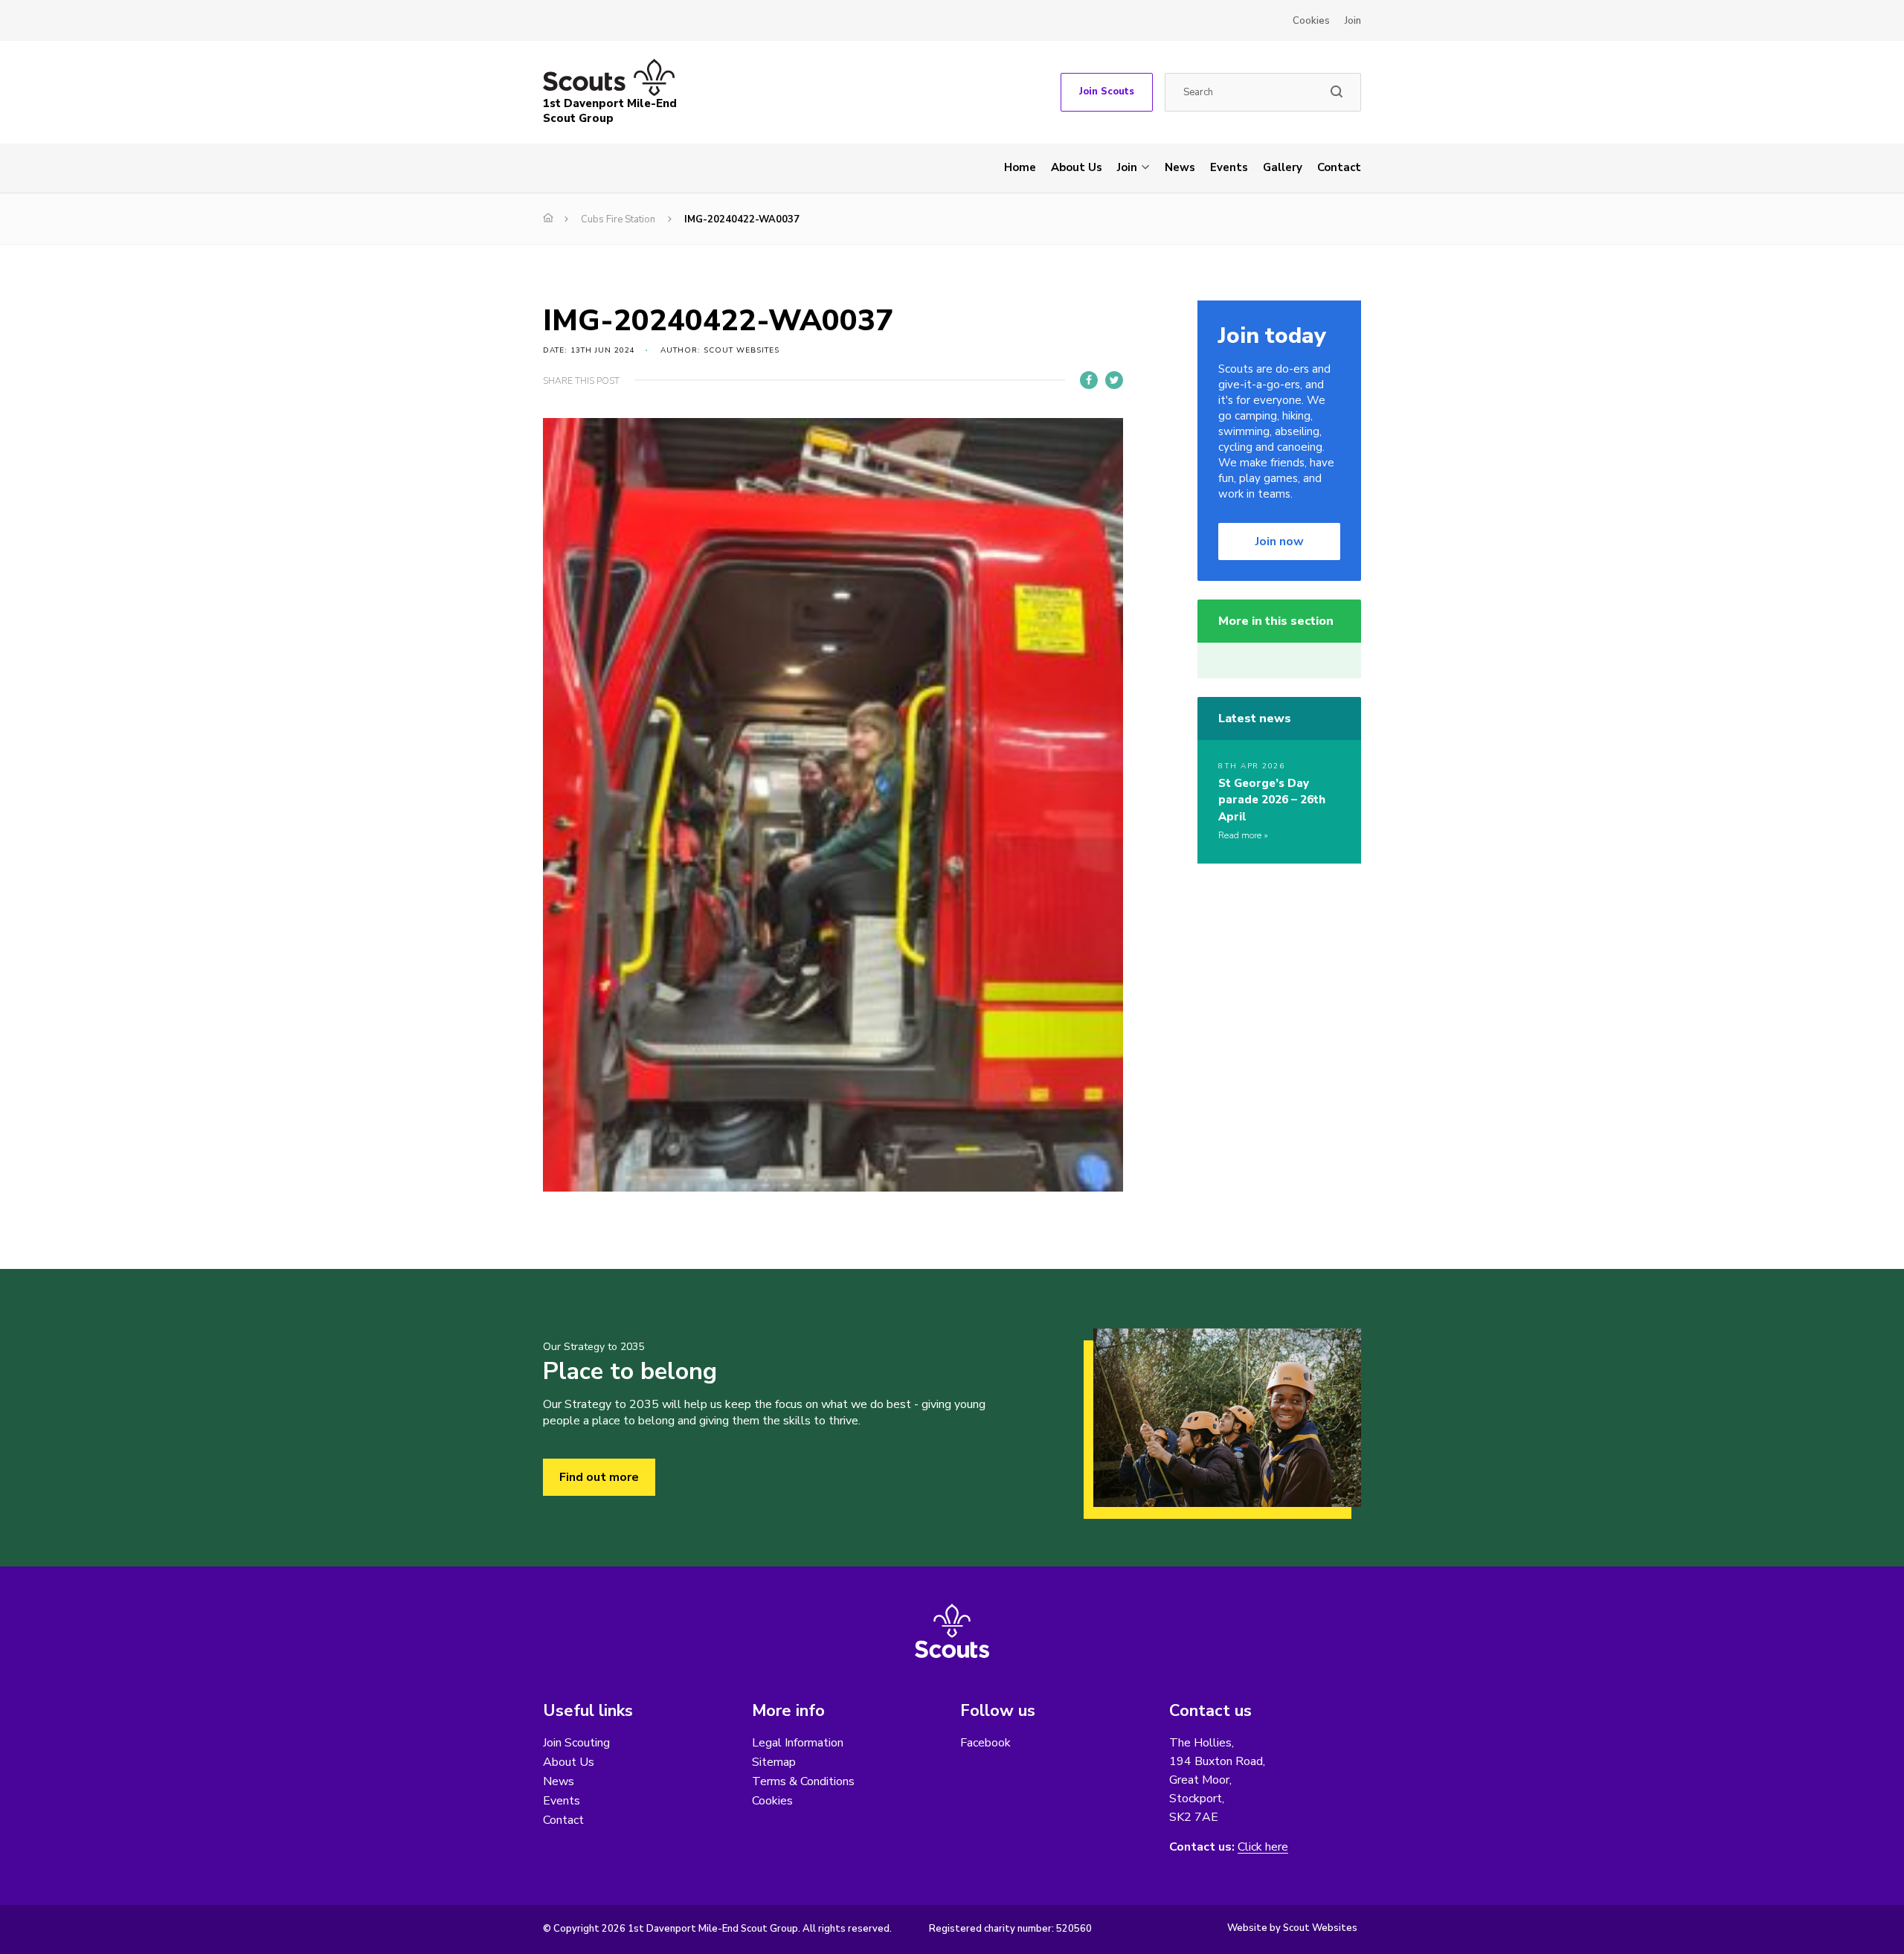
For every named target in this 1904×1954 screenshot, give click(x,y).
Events (1229, 167)
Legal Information (798, 1743)
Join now (1280, 541)
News (1180, 167)
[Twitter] (1114, 380)
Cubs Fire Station (618, 219)
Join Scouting (576, 1743)
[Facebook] (1089, 380)
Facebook (985, 1743)
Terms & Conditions (803, 1781)
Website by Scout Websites (1292, 1928)
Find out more (599, 1477)
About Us (1077, 167)
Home (1020, 167)
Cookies (1311, 21)
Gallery (1283, 167)
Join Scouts (1107, 91)
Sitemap (774, 1762)
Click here (1263, 1847)
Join (1353, 21)
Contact (1339, 167)
